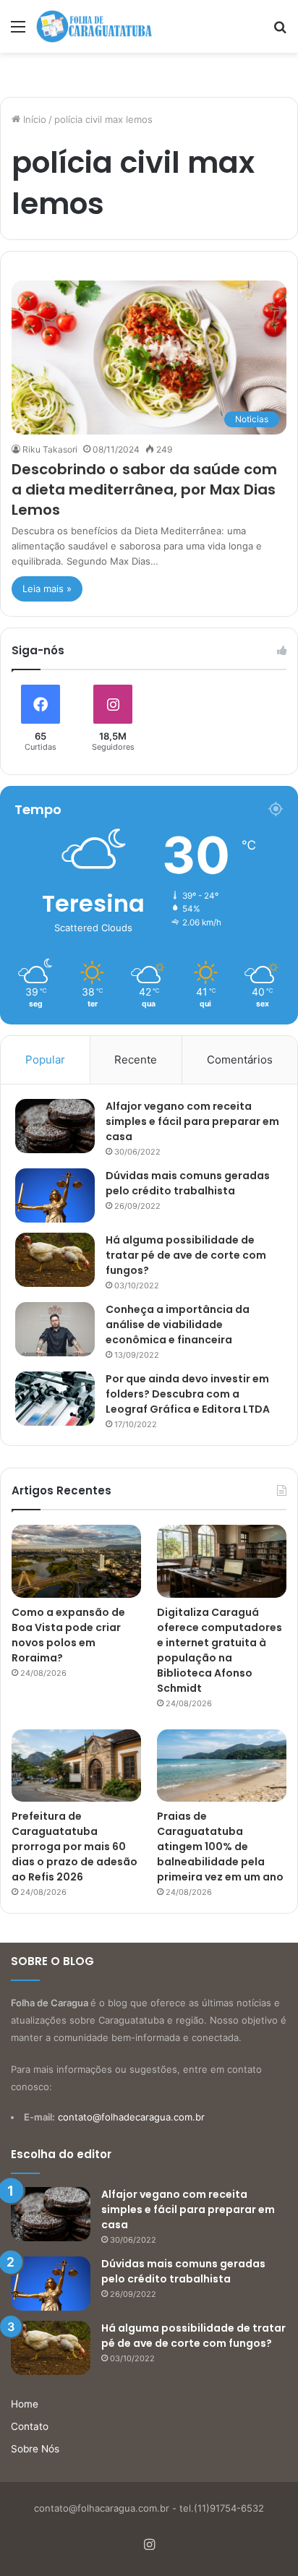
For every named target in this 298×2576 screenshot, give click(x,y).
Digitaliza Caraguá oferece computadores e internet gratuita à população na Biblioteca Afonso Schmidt (220, 1650)
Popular (45, 1060)
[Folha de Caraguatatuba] (94, 26)
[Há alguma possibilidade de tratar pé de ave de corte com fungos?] (55, 1260)
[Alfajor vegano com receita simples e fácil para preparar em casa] (55, 1126)
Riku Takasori (50, 449)
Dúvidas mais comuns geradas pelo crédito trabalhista (188, 1183)
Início (33, 119)
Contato (30, 2426)
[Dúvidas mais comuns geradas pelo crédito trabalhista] (55, 1195)
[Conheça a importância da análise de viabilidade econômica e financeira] (55, 1329)
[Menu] (18, 31)
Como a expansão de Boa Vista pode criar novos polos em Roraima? (68, 1635)
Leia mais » (47, 589)
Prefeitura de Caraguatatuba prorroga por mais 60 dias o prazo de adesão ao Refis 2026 (74, 1847)
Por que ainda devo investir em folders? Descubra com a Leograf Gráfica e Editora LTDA (188, 1394)
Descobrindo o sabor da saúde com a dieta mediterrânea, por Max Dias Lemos (144, 489)
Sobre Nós (35, 2449)
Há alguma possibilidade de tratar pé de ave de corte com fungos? (186, 1255)
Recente (136, 1060)
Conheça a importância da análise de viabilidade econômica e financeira (178, 1325)
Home (25, 2404)
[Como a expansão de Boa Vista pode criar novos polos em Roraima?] (76, 1561)
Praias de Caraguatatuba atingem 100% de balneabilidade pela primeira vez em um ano (220, 1847)
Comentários (240, 1060)
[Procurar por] (280, 31)
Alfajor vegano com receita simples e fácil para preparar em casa (192, 1121)
